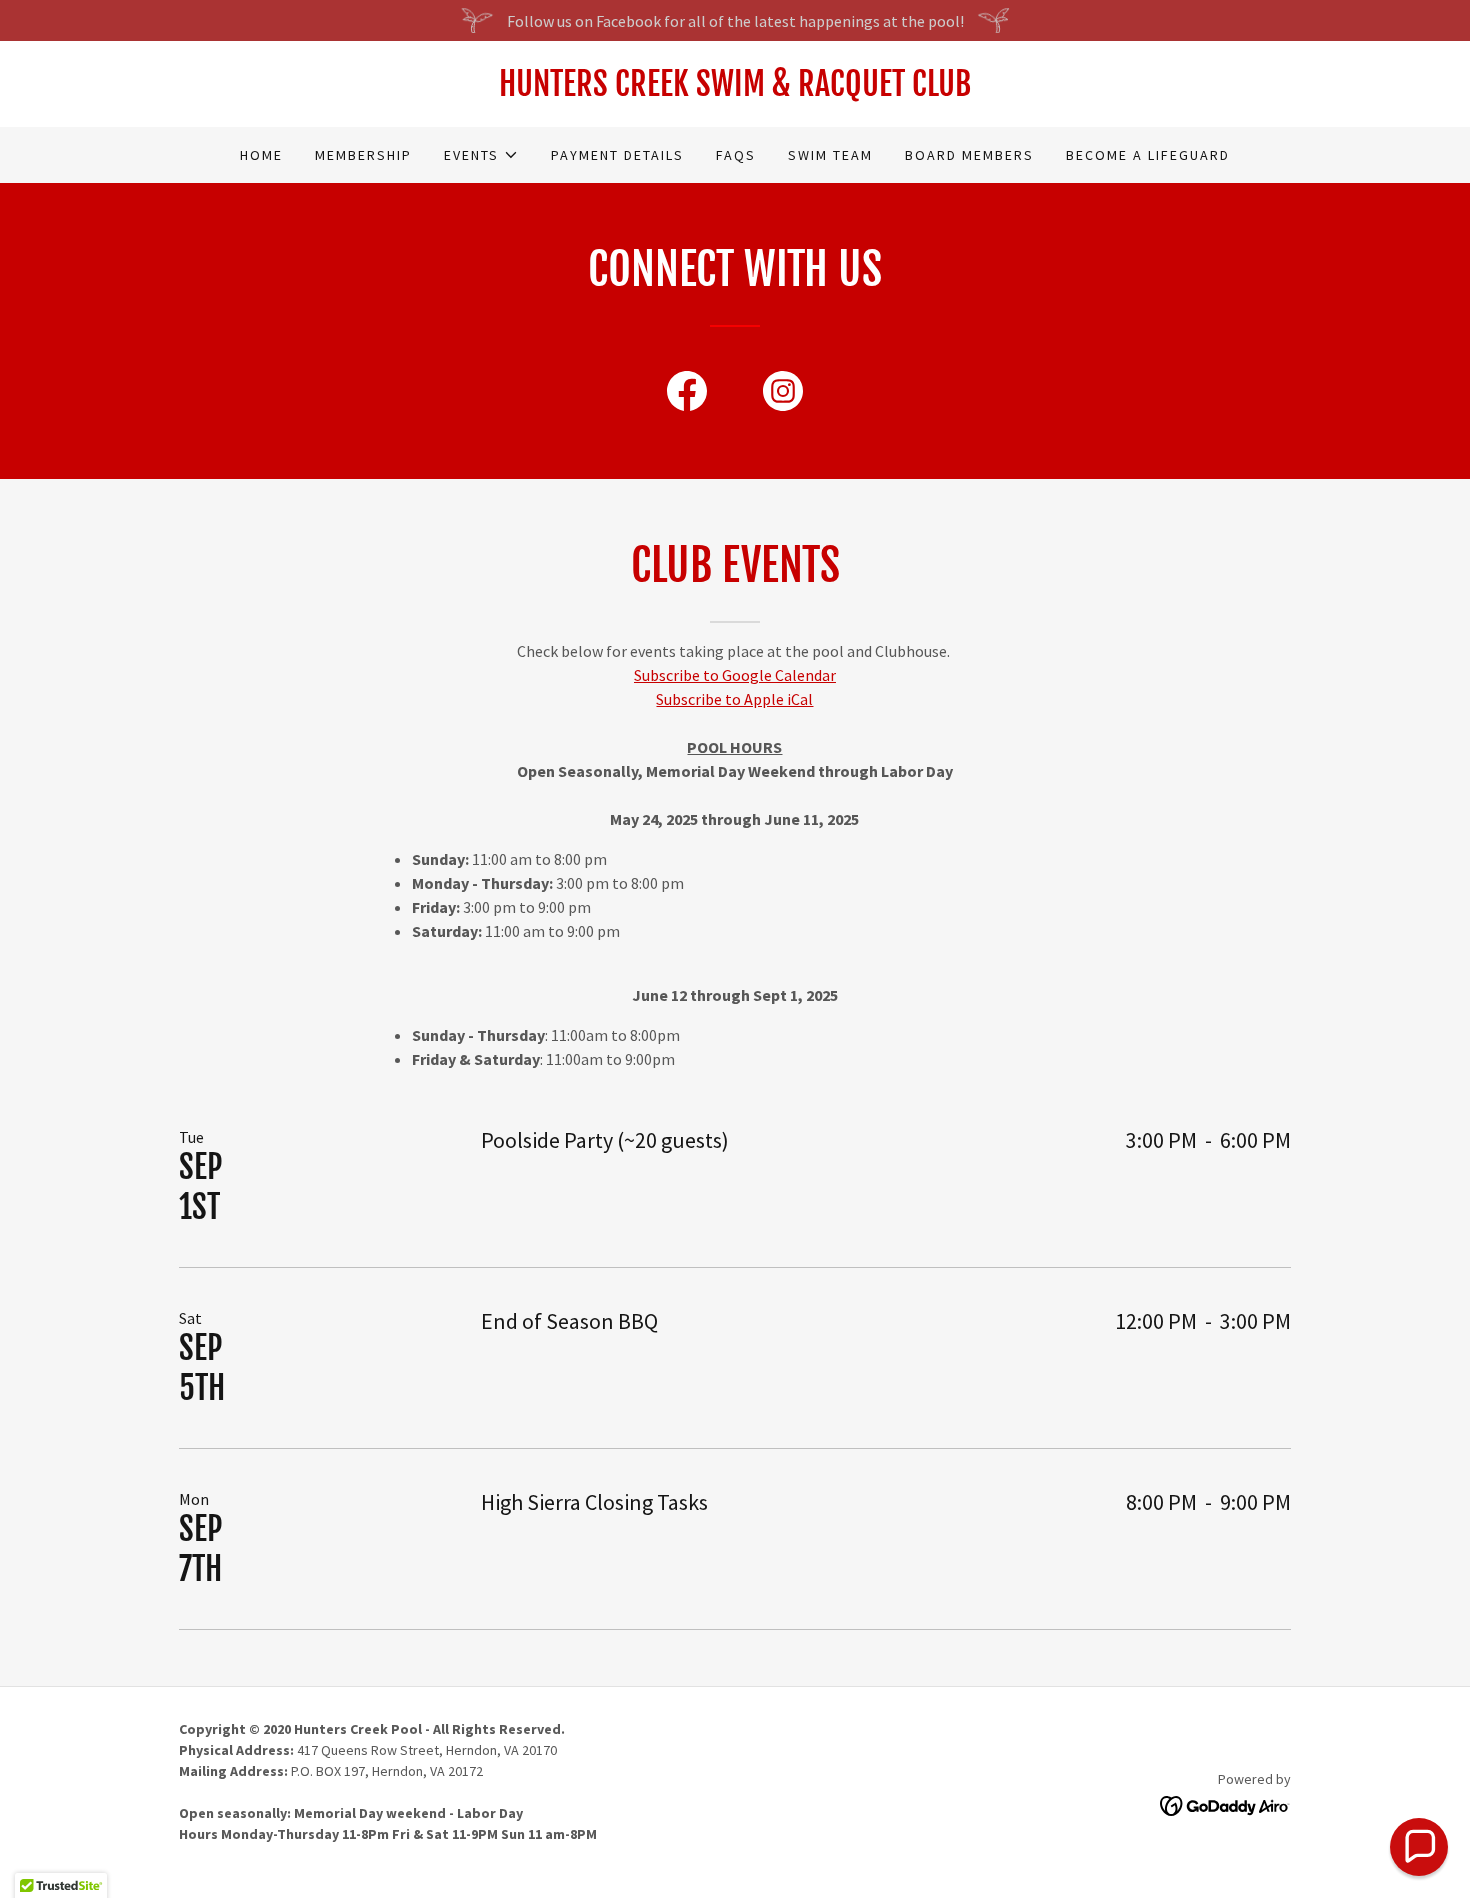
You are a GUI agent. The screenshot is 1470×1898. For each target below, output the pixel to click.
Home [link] (261, 155)
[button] (481, 155)
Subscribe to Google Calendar (735, 675)
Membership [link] (363, 155)
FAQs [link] (736, 155)
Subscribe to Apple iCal (734, 699)
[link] (735, 90)
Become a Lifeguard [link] (1148, 155)
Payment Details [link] (617, 155)
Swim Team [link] (830, 155)
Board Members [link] (969, 155)
